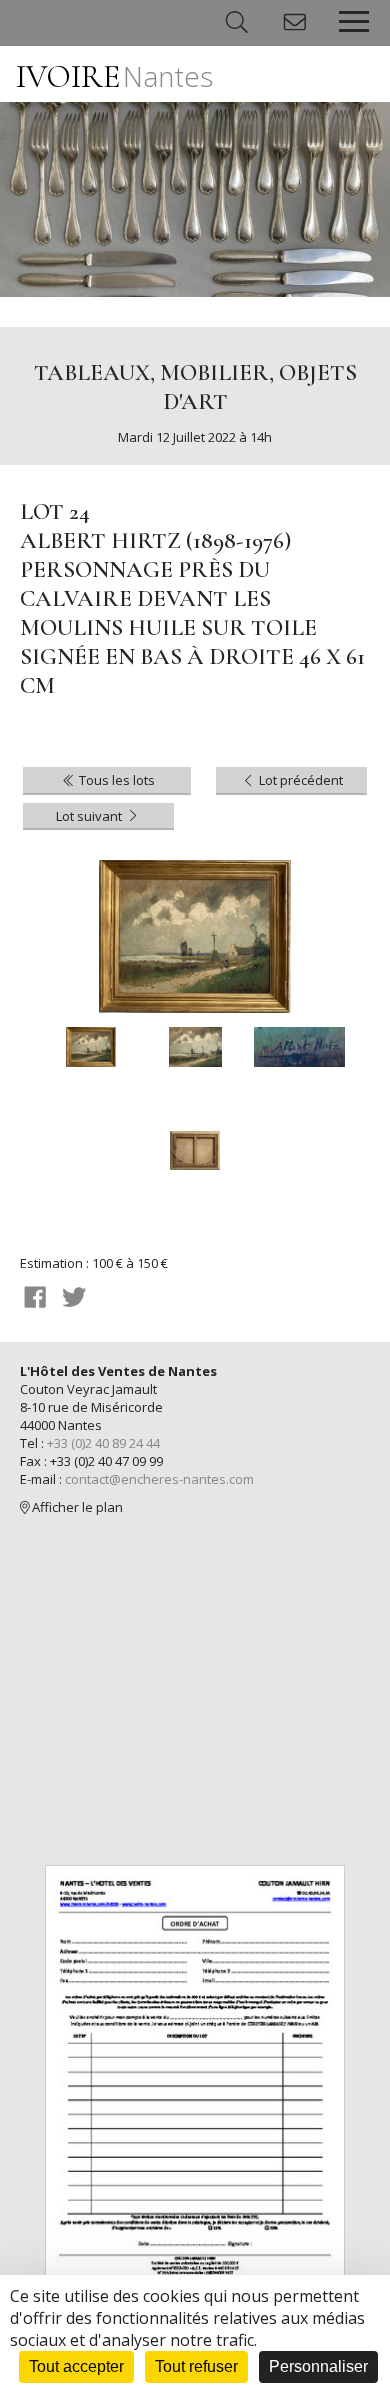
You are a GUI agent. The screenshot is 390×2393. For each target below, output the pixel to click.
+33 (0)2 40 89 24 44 (103, 1443)
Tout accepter (76, 2366)
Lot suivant (90, 816)
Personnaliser (318, 2366)
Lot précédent (299, 780)
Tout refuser (196, 2366)
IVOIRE (114, 76)
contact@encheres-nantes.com (159, 1479)
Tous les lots (115, 780)
